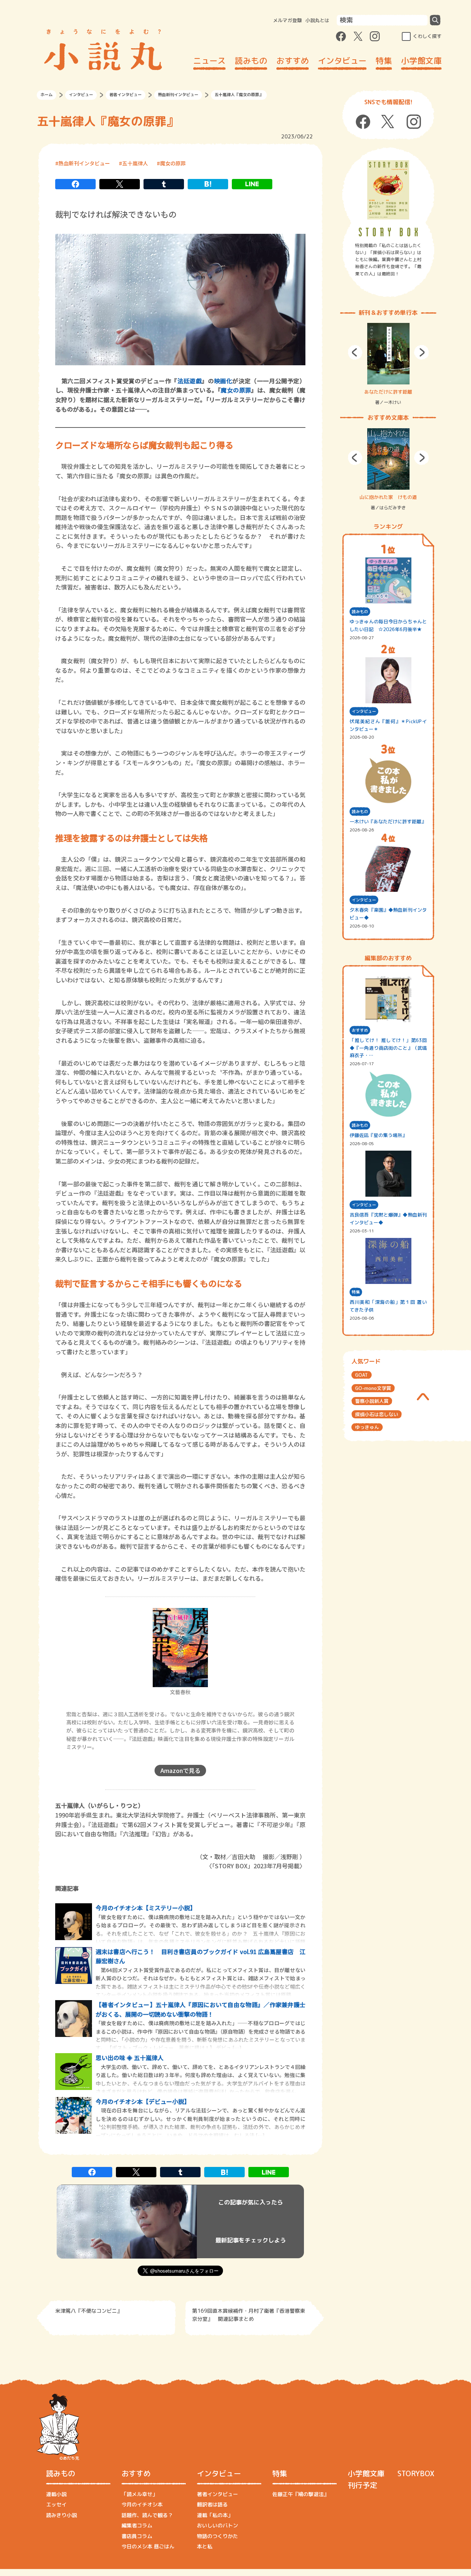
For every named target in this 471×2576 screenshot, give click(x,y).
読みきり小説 (61, 2515)
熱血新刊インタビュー (178, 95)
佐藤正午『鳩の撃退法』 (301, 2494)
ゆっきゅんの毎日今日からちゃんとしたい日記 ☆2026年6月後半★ (388, 625)
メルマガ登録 (287, 20)
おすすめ (293, 61)
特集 (384, 61)
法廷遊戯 (190, 381)
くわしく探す (427, 36)
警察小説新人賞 (372, 1401)
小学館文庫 (421, 61)
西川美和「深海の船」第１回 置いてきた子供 (388, 1306)
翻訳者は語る (212, 2504)
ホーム (47, 95)
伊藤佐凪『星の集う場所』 (378, 1135)
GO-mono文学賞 (373, 1388)
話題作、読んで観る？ (147, 2515)
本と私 (205, 2546)
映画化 (223, 381)
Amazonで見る (180, 1770)
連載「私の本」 (215, 2515)
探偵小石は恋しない (377, 1414)
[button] (355, 352)
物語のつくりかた (217, 2536)
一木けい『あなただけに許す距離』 (388, 821)
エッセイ (56, 2504)
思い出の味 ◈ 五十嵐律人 (130, 2058)
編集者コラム (137, 2525)
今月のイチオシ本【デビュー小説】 (143, 2101)
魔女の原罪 (173, 163)
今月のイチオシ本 (142, 2504)
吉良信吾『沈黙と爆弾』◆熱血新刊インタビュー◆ (388, 1219)
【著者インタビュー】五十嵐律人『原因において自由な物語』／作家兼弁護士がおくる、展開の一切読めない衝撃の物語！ (201, 2009)
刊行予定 (362, 2485)
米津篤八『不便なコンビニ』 (89, 2311)
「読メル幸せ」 (139, 2494)
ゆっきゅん (367, 1427)
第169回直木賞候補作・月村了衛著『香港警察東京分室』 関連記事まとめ (249, 2315)
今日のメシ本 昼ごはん (148, 2546)
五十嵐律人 (135, 163)
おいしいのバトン (217, 2525)
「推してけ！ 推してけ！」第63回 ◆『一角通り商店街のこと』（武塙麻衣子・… (388, 1048)
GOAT (362, 1375)
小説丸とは (317, 20)
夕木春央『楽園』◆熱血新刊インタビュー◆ (388, 914)
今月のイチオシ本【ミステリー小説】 (146, 1908)
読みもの (251, 61)
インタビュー (342, 61)
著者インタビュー (125, 95)
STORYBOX (416, 2473)
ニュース (209, 61)
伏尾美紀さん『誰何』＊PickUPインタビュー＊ (388, 725)
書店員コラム (137, 2536)
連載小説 (56, 2494)
